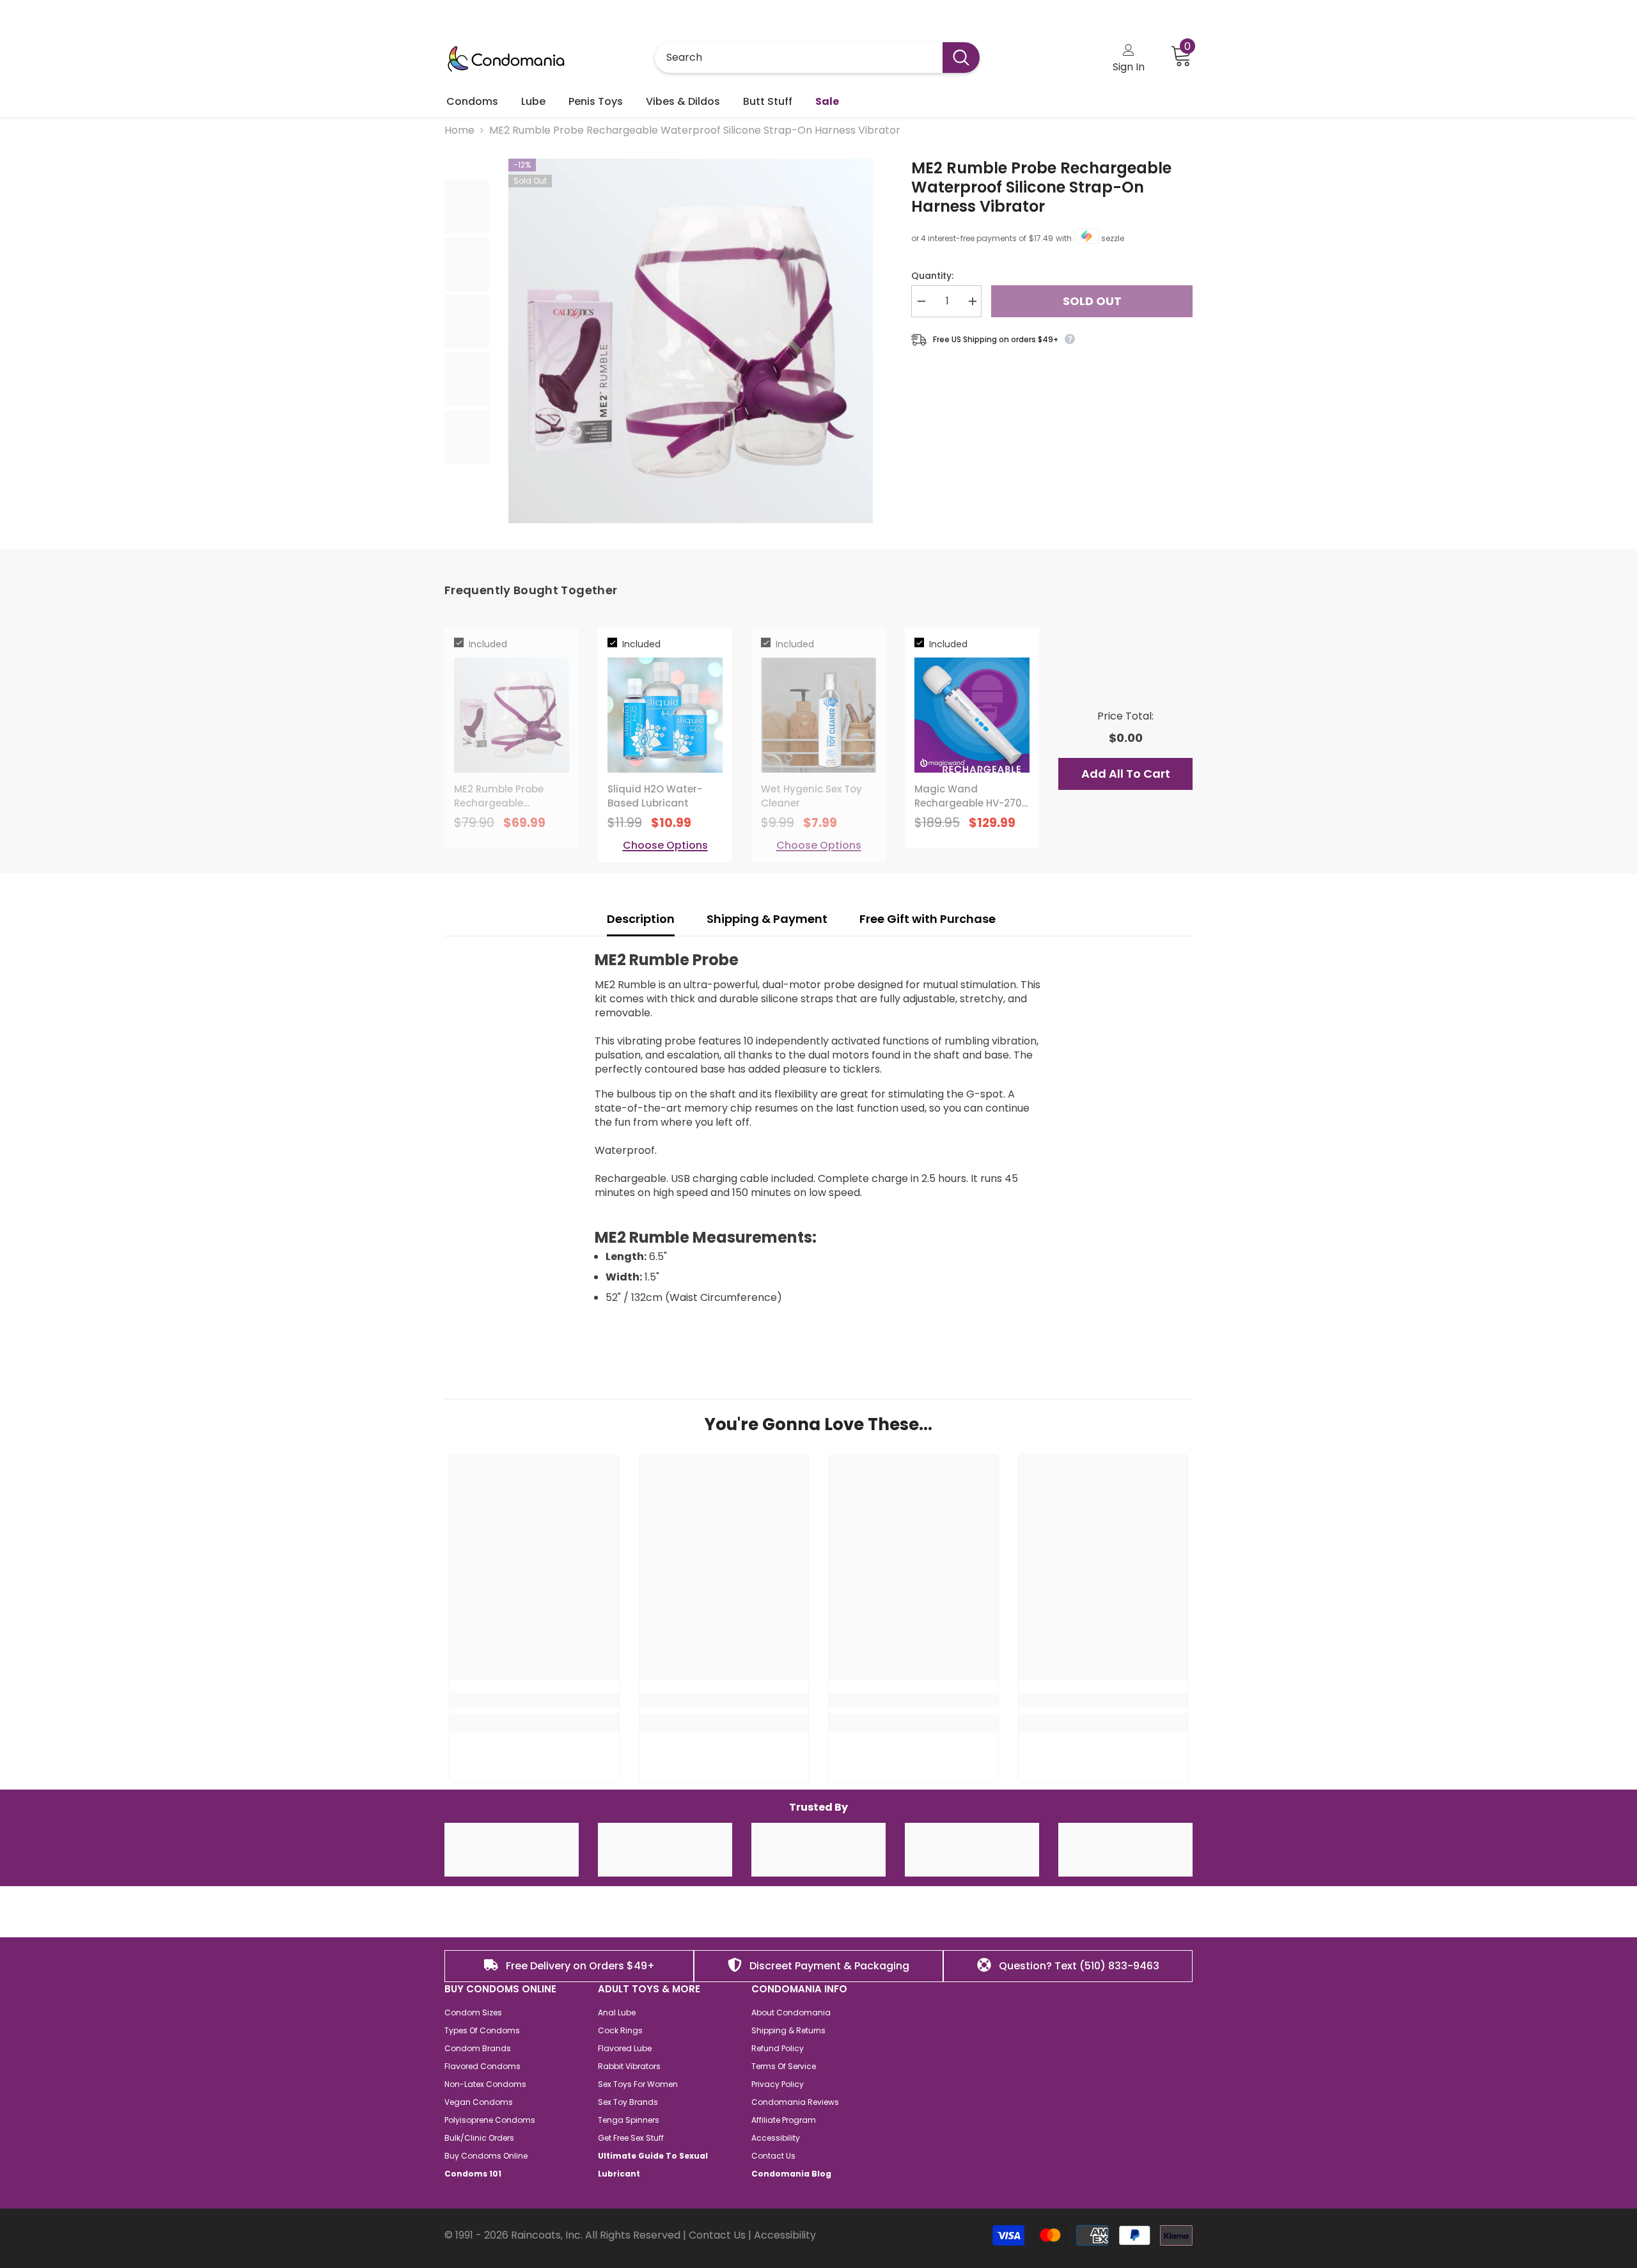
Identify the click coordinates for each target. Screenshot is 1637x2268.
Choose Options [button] (665, 846)
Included (488, 644)
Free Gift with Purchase (929, 919)
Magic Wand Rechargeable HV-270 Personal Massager (968, 796)
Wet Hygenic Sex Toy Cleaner (811, 796)
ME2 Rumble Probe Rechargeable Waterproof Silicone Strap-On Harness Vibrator (1041, 187)
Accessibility (785, 2235)
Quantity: (932, 276)
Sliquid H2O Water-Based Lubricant (655, 796)
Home (459, 130)
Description (641, 919)
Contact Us (717, 2235)
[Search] (817, 58)
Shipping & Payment (767, 919)
